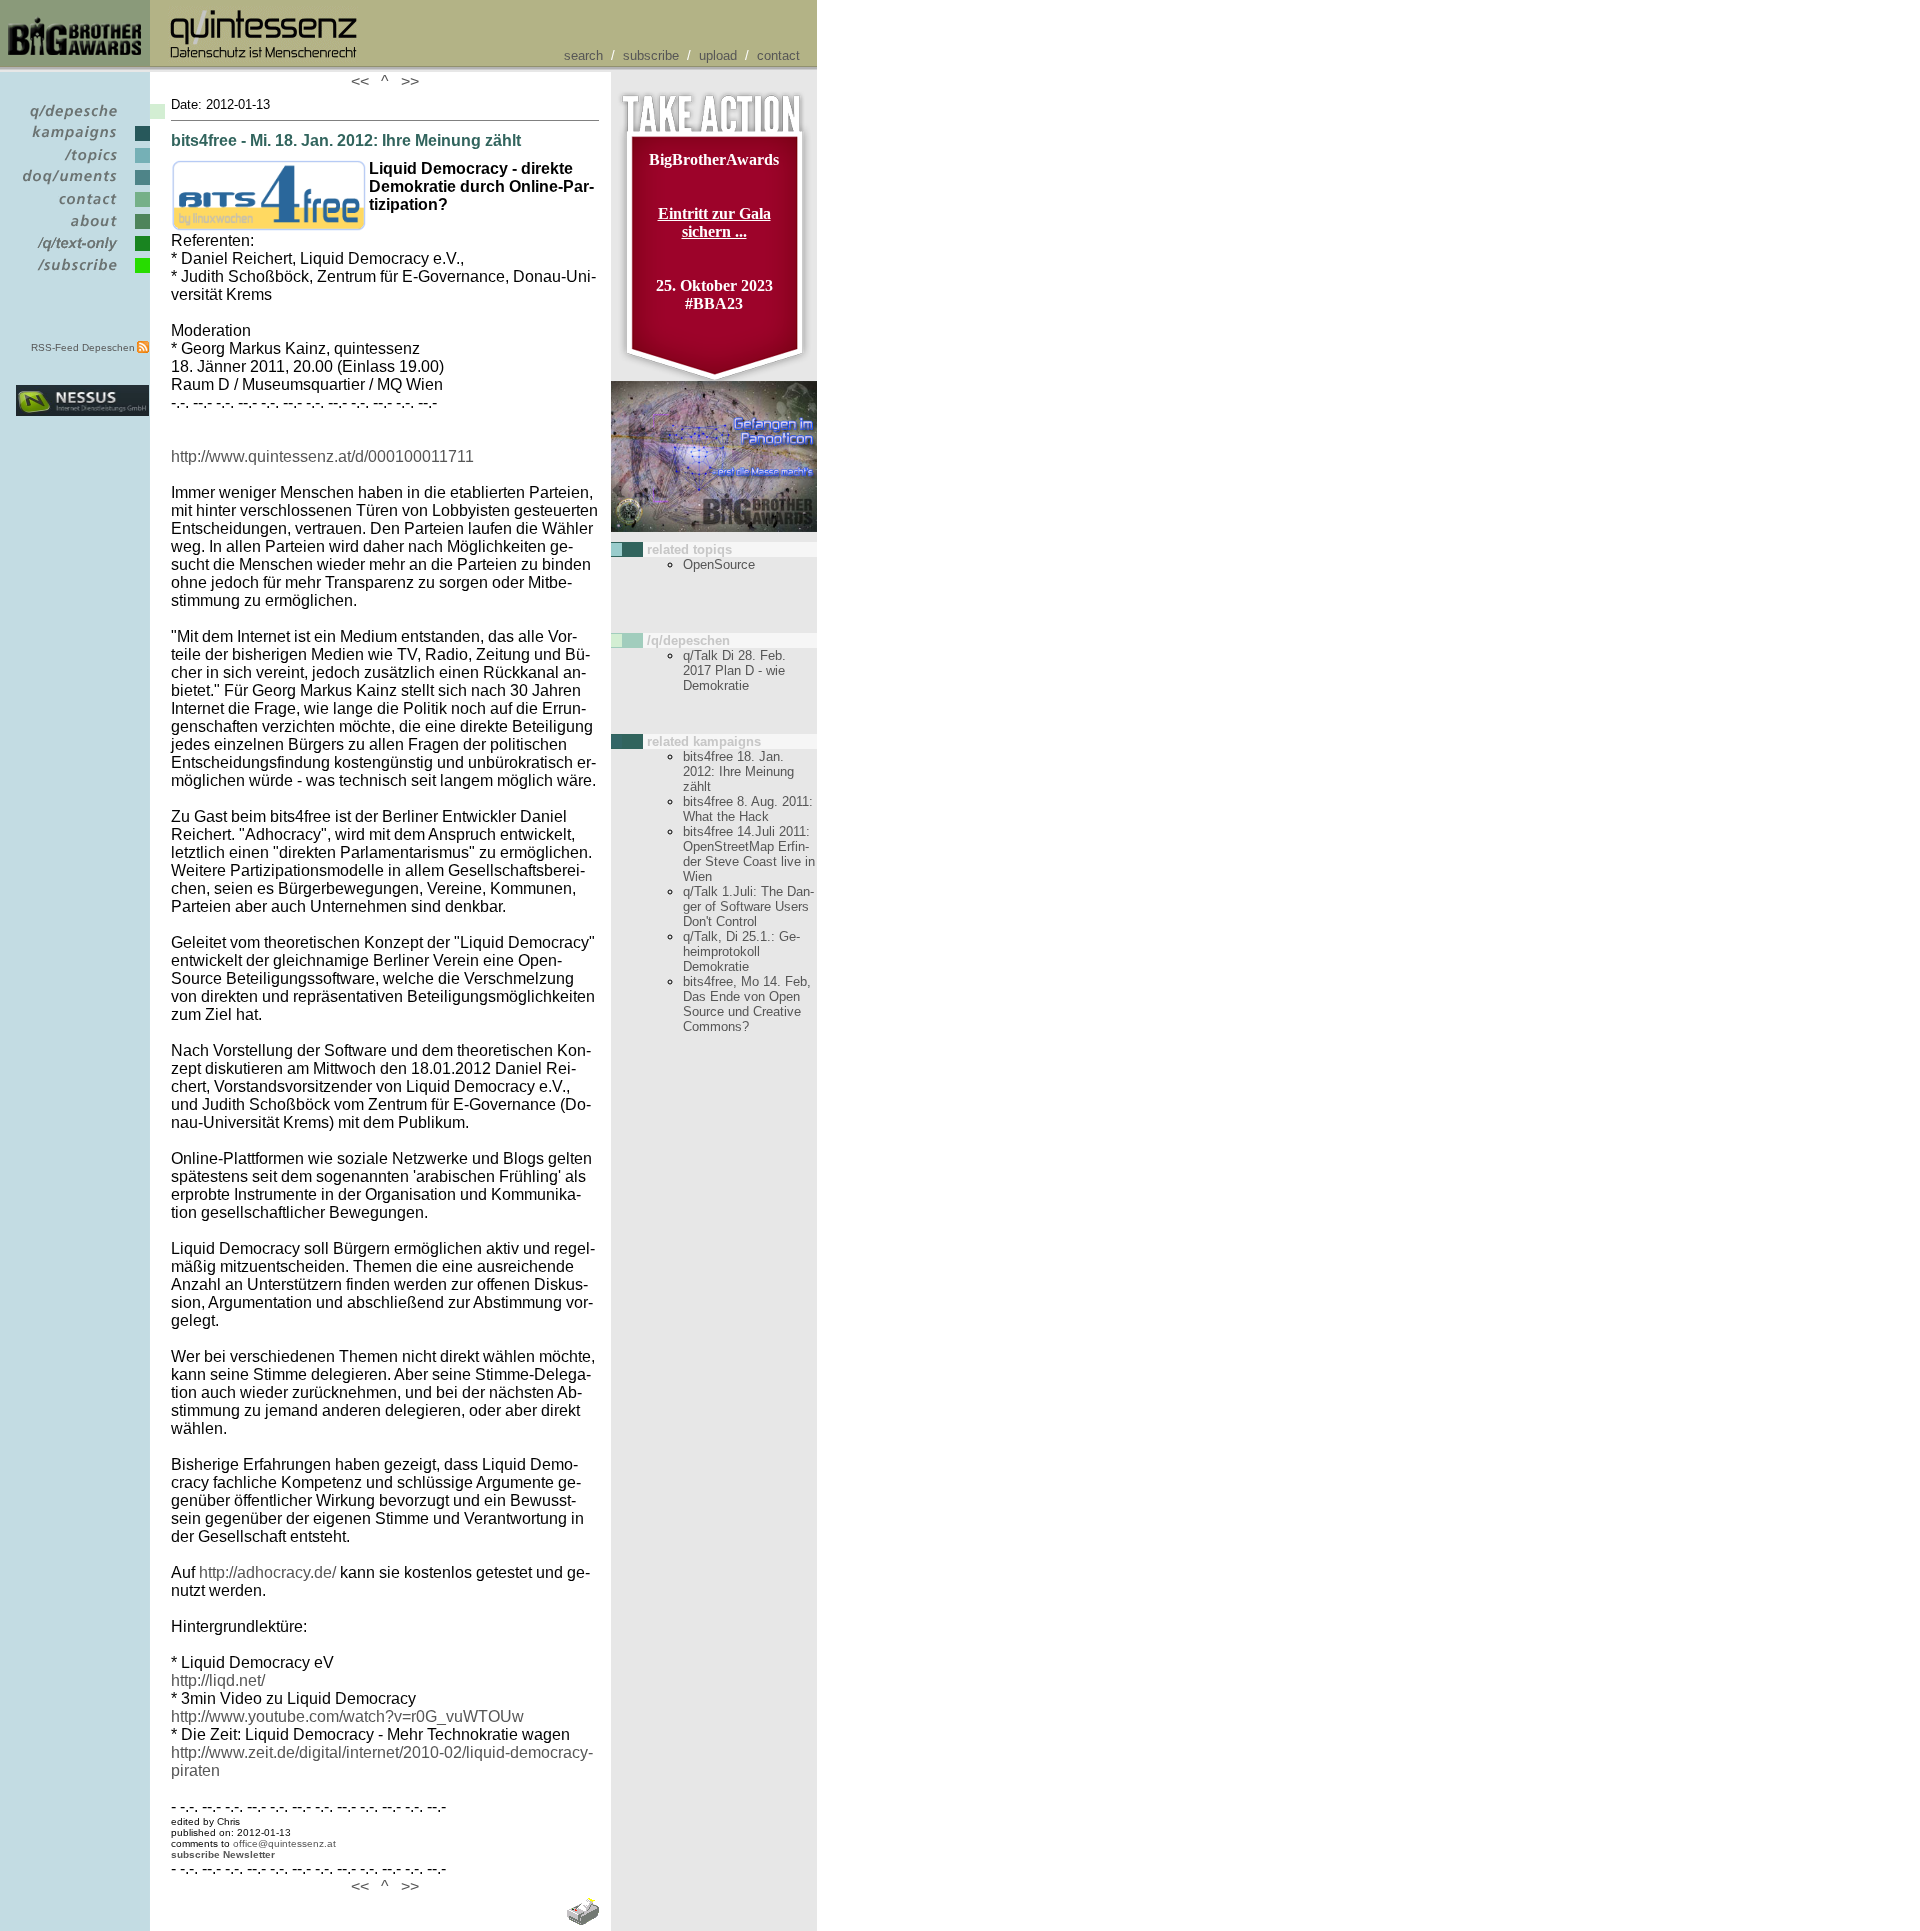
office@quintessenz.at (284, 1843)
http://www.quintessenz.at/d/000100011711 (322, 456)
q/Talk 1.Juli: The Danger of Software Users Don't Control (748, 906)
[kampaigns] (82, 141)
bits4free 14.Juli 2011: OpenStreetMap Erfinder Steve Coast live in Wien (749, 854)
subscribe (651, 55)
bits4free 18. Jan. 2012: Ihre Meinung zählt (738, 771)
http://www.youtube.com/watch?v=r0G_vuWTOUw (347, 1716)
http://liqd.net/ (218, 1680)
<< (364, 81)
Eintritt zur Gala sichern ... (714, 222)
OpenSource (719, 564)
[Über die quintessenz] (82, 229)
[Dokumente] (82, 185)
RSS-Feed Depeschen (83, 347)
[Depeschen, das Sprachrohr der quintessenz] (82, 119)
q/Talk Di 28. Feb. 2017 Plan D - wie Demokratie (734, 670)
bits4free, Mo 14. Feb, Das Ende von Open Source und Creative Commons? (747, 1004)
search (583, 55)
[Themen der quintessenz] (82, 163)
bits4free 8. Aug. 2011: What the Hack (748, 809)
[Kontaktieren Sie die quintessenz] (82, 207)
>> (406, 81)
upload (718, 55)
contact (778, 55)
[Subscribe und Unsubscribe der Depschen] (82, 273)
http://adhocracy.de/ (267, 1572)
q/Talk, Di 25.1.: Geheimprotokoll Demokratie (741, 951)
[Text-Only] (82, 251)
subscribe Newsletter (223, 1854)
